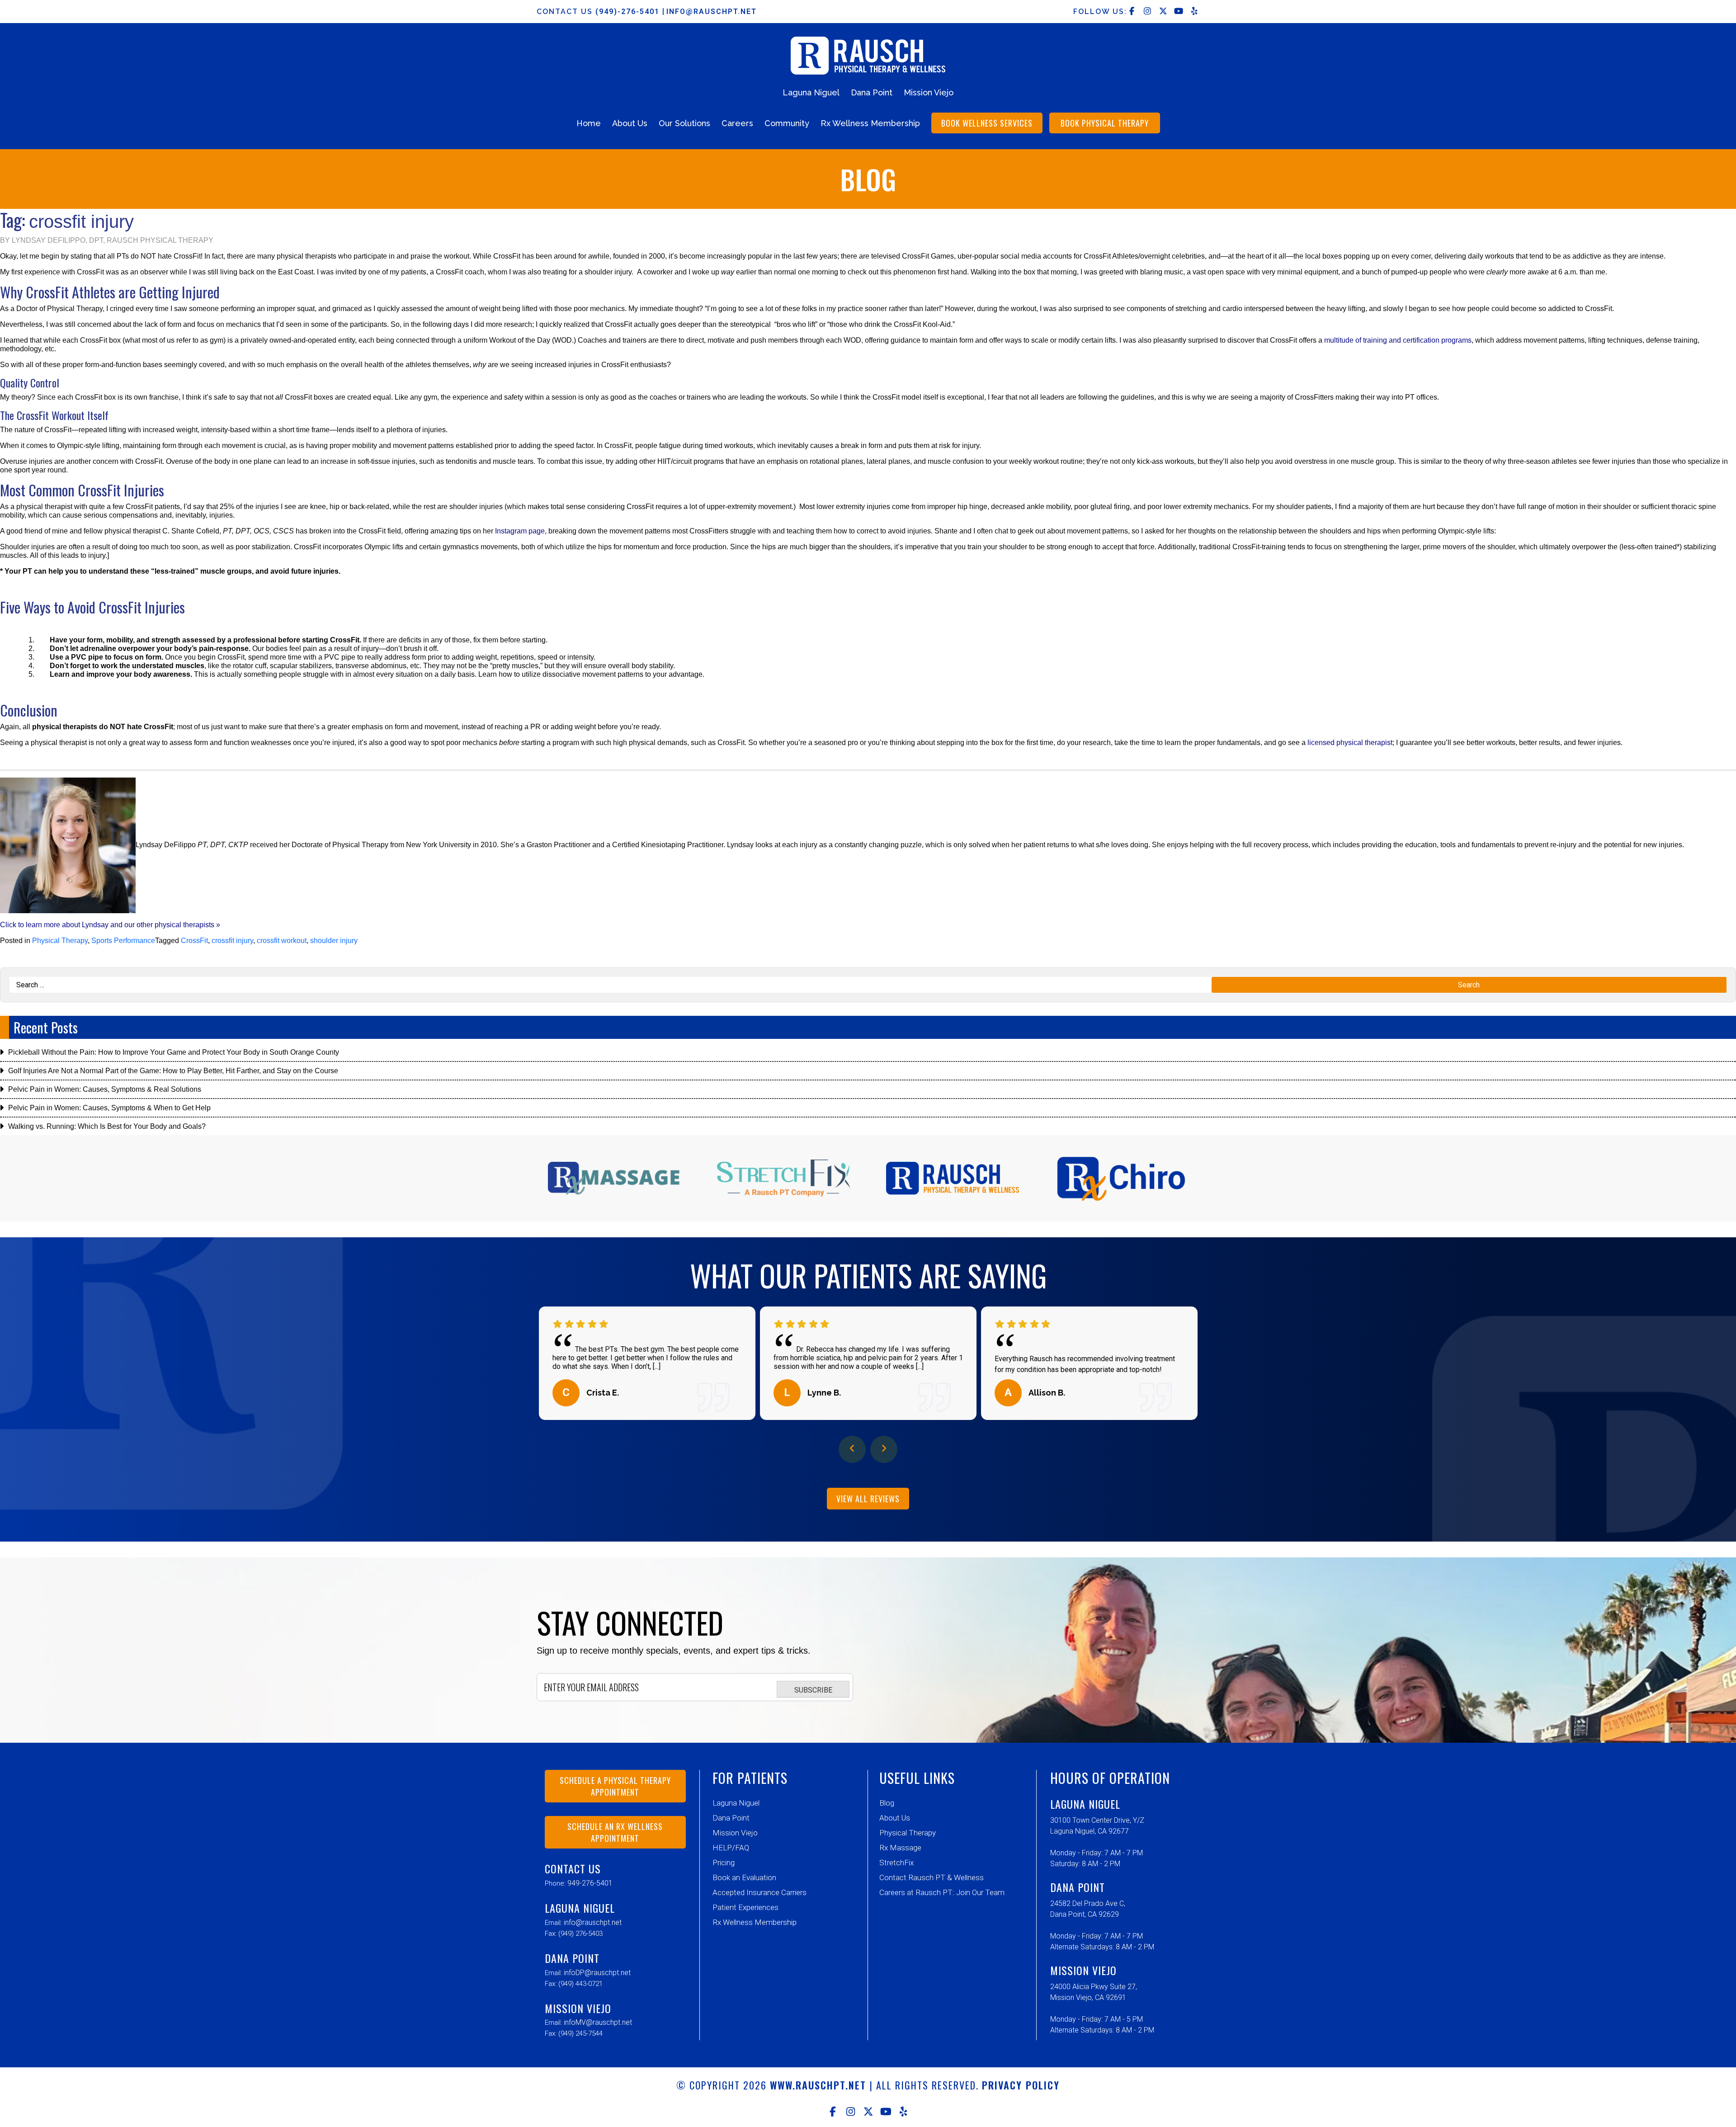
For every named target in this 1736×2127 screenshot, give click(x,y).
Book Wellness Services (987, 123)
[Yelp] (903, 2112)
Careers (737, 123)
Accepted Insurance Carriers (759, 1892)
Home (589, 123)
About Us (630, 123)
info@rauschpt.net (712, 12)
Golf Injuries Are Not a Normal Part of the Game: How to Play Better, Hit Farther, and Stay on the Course (173, 1071)
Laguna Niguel (811, 92)
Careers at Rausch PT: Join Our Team (942, 1892)
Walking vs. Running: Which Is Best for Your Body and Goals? (107, 1126)
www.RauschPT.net (818, 2085)
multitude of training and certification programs (1398, 340)
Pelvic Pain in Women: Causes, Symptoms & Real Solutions (105, 1089)
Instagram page (520, 531)
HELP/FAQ (731, 1848)
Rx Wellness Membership (870, 123)
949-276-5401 (590, 1883)
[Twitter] (868, 2112)
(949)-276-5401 (629, 12)
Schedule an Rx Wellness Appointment (615, 1832)
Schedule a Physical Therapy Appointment (615, 1786)
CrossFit (194, 941)
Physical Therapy (60, 941)
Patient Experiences (745, 1907)
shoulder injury (334, 941)
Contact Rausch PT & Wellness (932, 1877)
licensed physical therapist (1350, 743)
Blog (887, 1803)
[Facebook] (833, 2112)
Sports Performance (123, 941)
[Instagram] (851, 2112)
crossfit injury (232, 941)
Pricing (724, 1863)
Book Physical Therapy (1105, 123)
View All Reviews (868, 1499)
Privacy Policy (1021, 2085)
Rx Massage (900, 1848)
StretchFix (896, 1863)
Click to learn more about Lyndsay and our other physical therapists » (110, 925)
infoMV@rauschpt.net (598, 2022)
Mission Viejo (929, 92)
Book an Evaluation (744, 1877)
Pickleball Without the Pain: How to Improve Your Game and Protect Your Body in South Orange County (174, 1052)
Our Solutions (684, 123)
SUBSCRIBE (813, 1690)
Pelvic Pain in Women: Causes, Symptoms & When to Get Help (109, 1108)
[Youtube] (886, 2112)
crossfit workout (282, 941)
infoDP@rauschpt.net (597, 1973)
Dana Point (872, 92)
